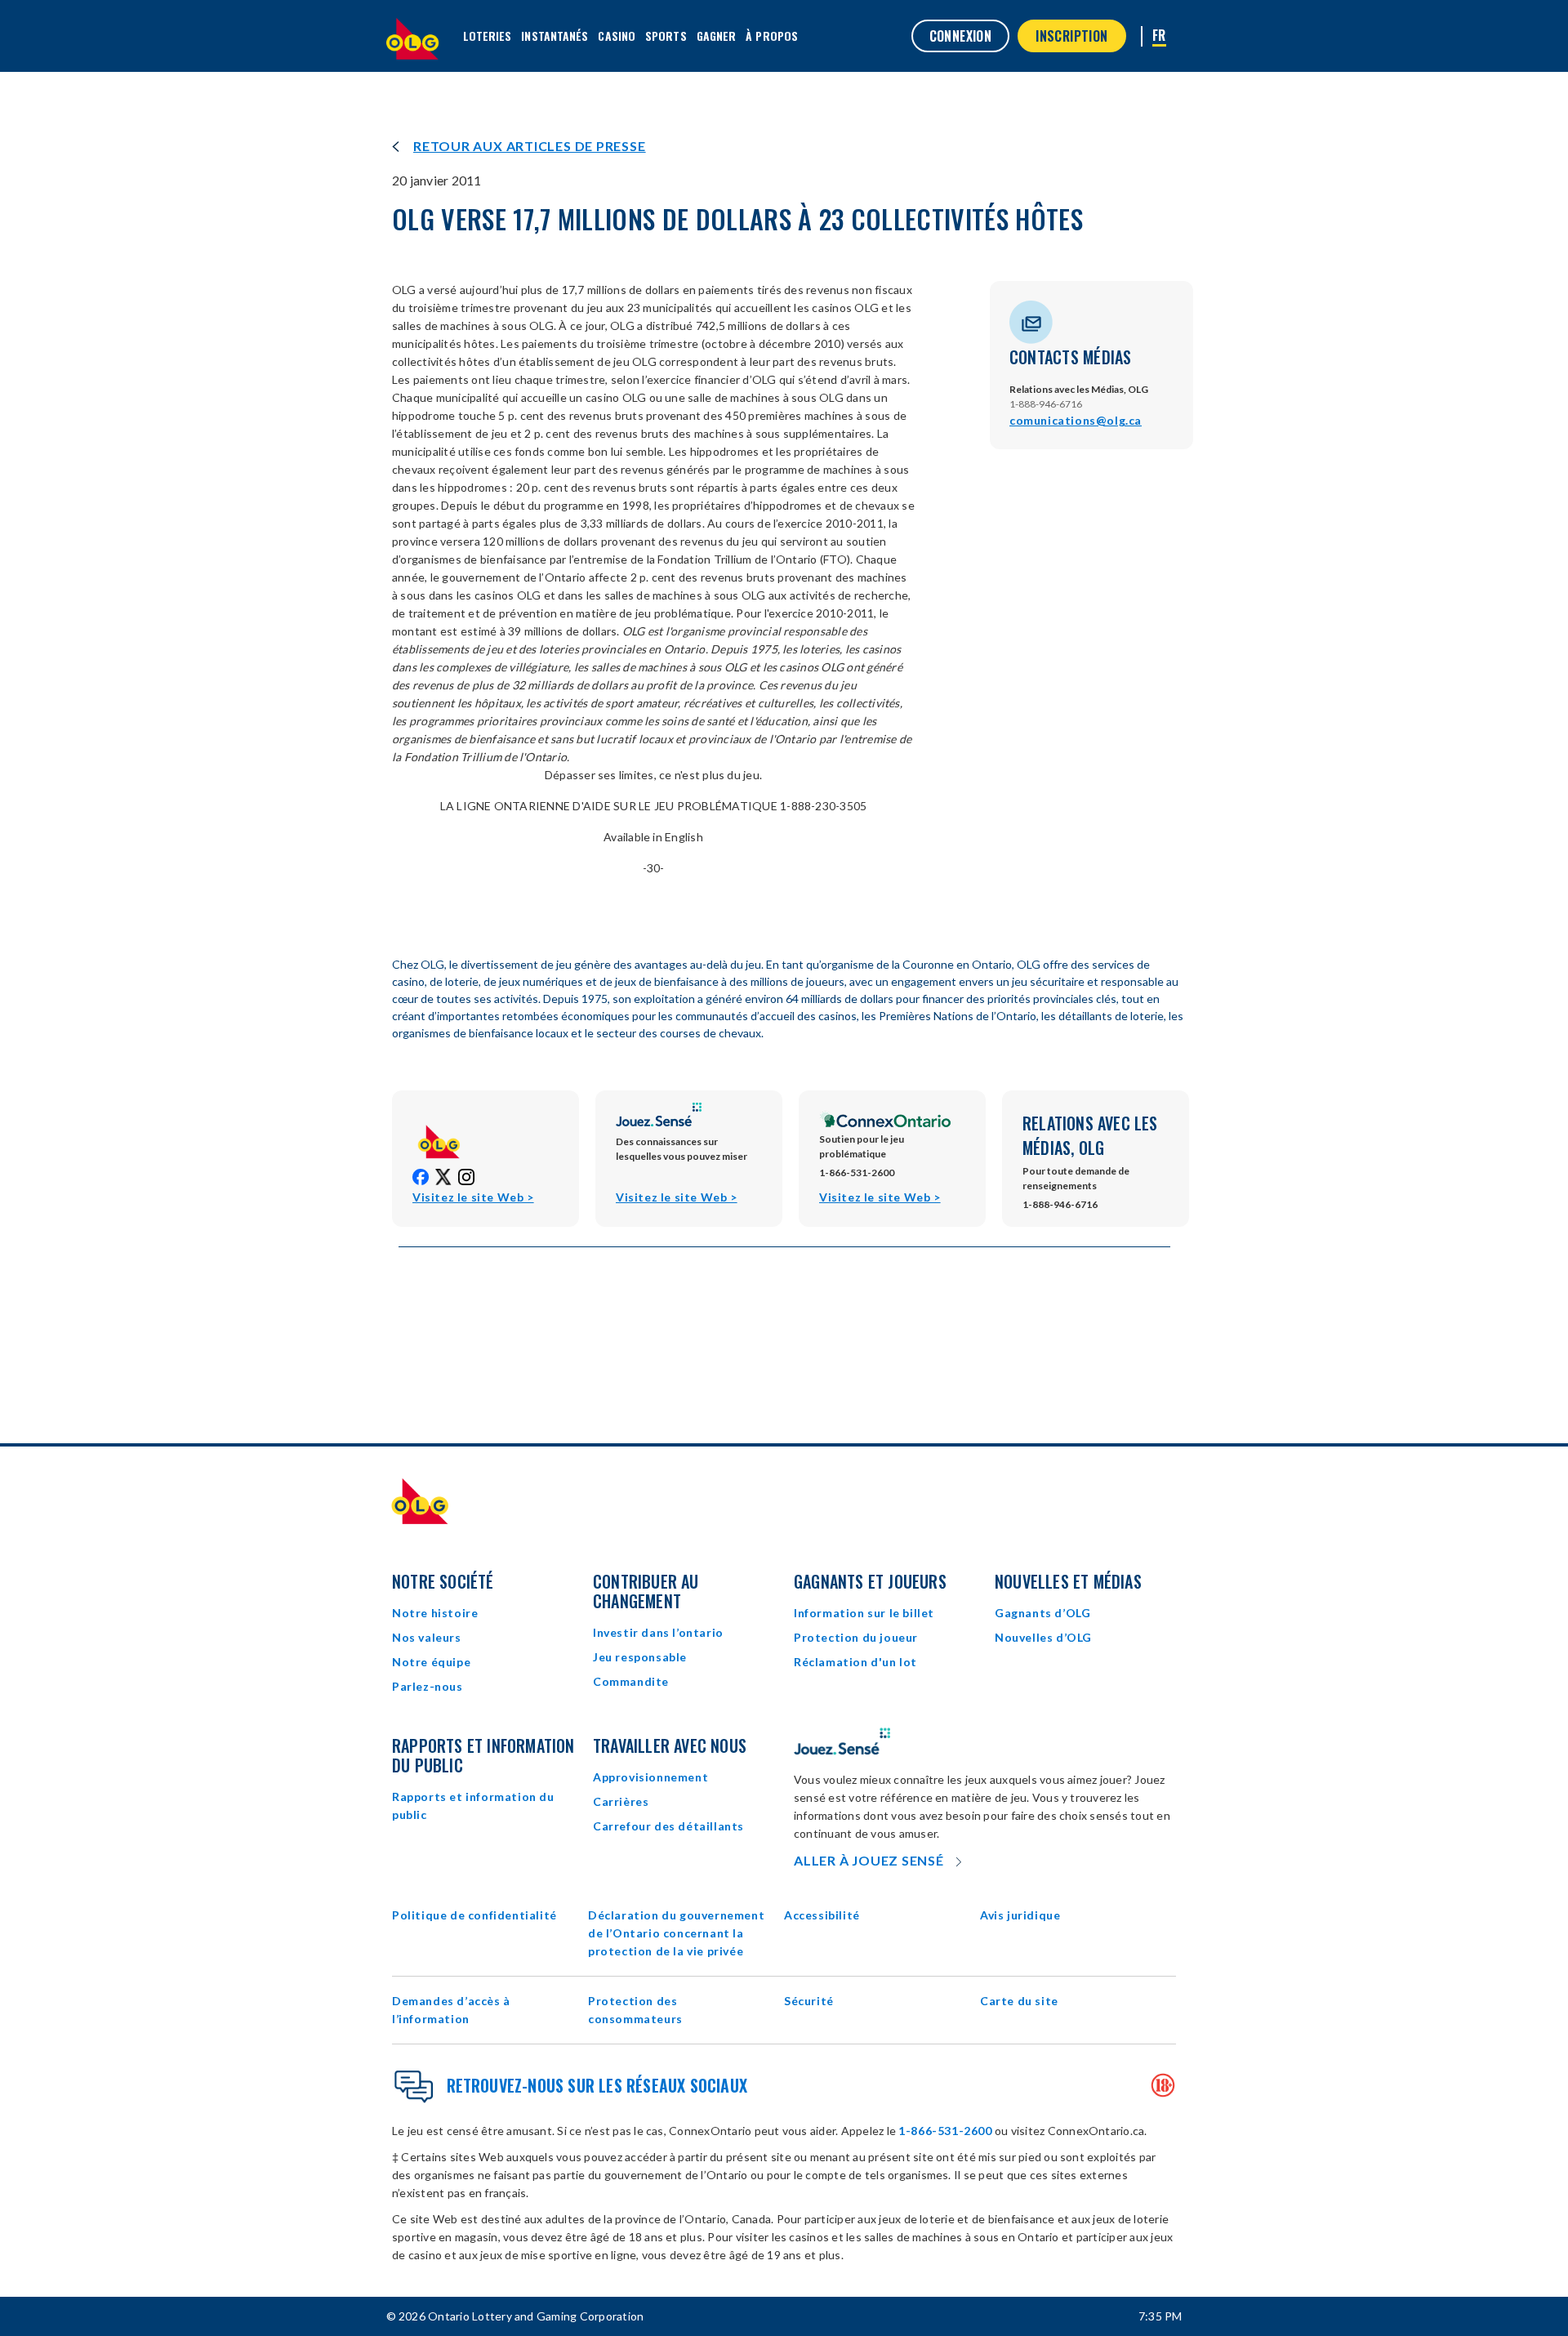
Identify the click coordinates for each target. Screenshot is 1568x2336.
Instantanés (555, 36)
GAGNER (717, 36)
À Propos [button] (772, 36)
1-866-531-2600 (945, 2131)
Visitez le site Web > (473, 1198)
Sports (666, 36)
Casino (617, 36)
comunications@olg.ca (1076, 420)
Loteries (488, 36)
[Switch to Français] (1159, 36)
